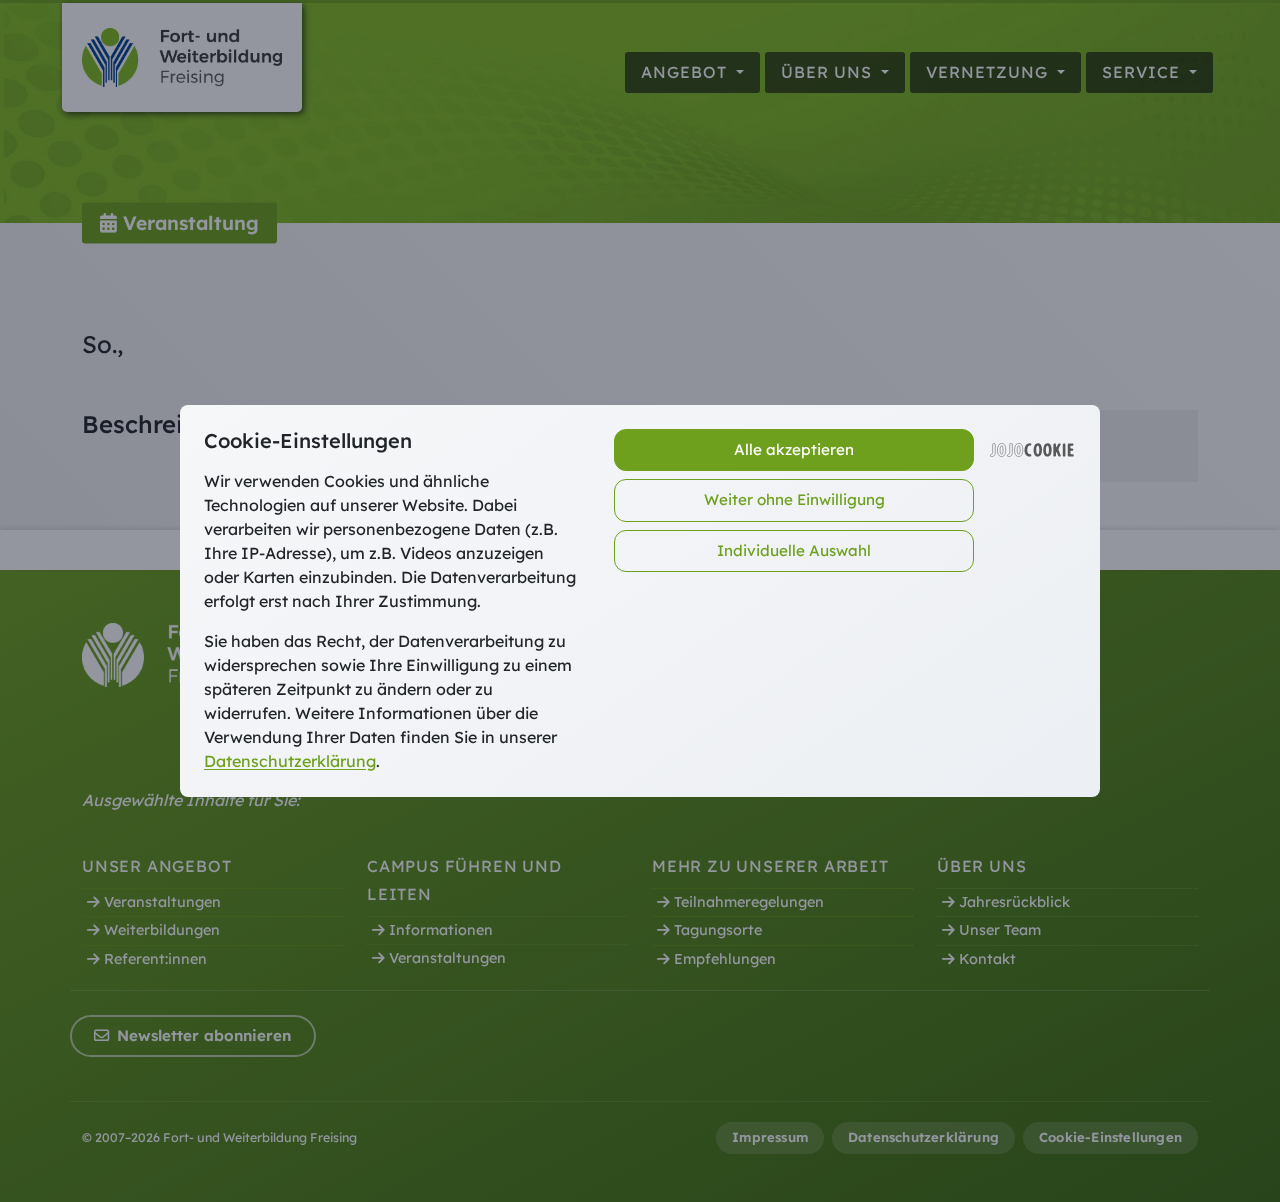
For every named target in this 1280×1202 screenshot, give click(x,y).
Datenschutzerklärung (290, 761)
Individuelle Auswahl (794, 550)
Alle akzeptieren (794, 449)
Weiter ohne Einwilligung (794, 499)
